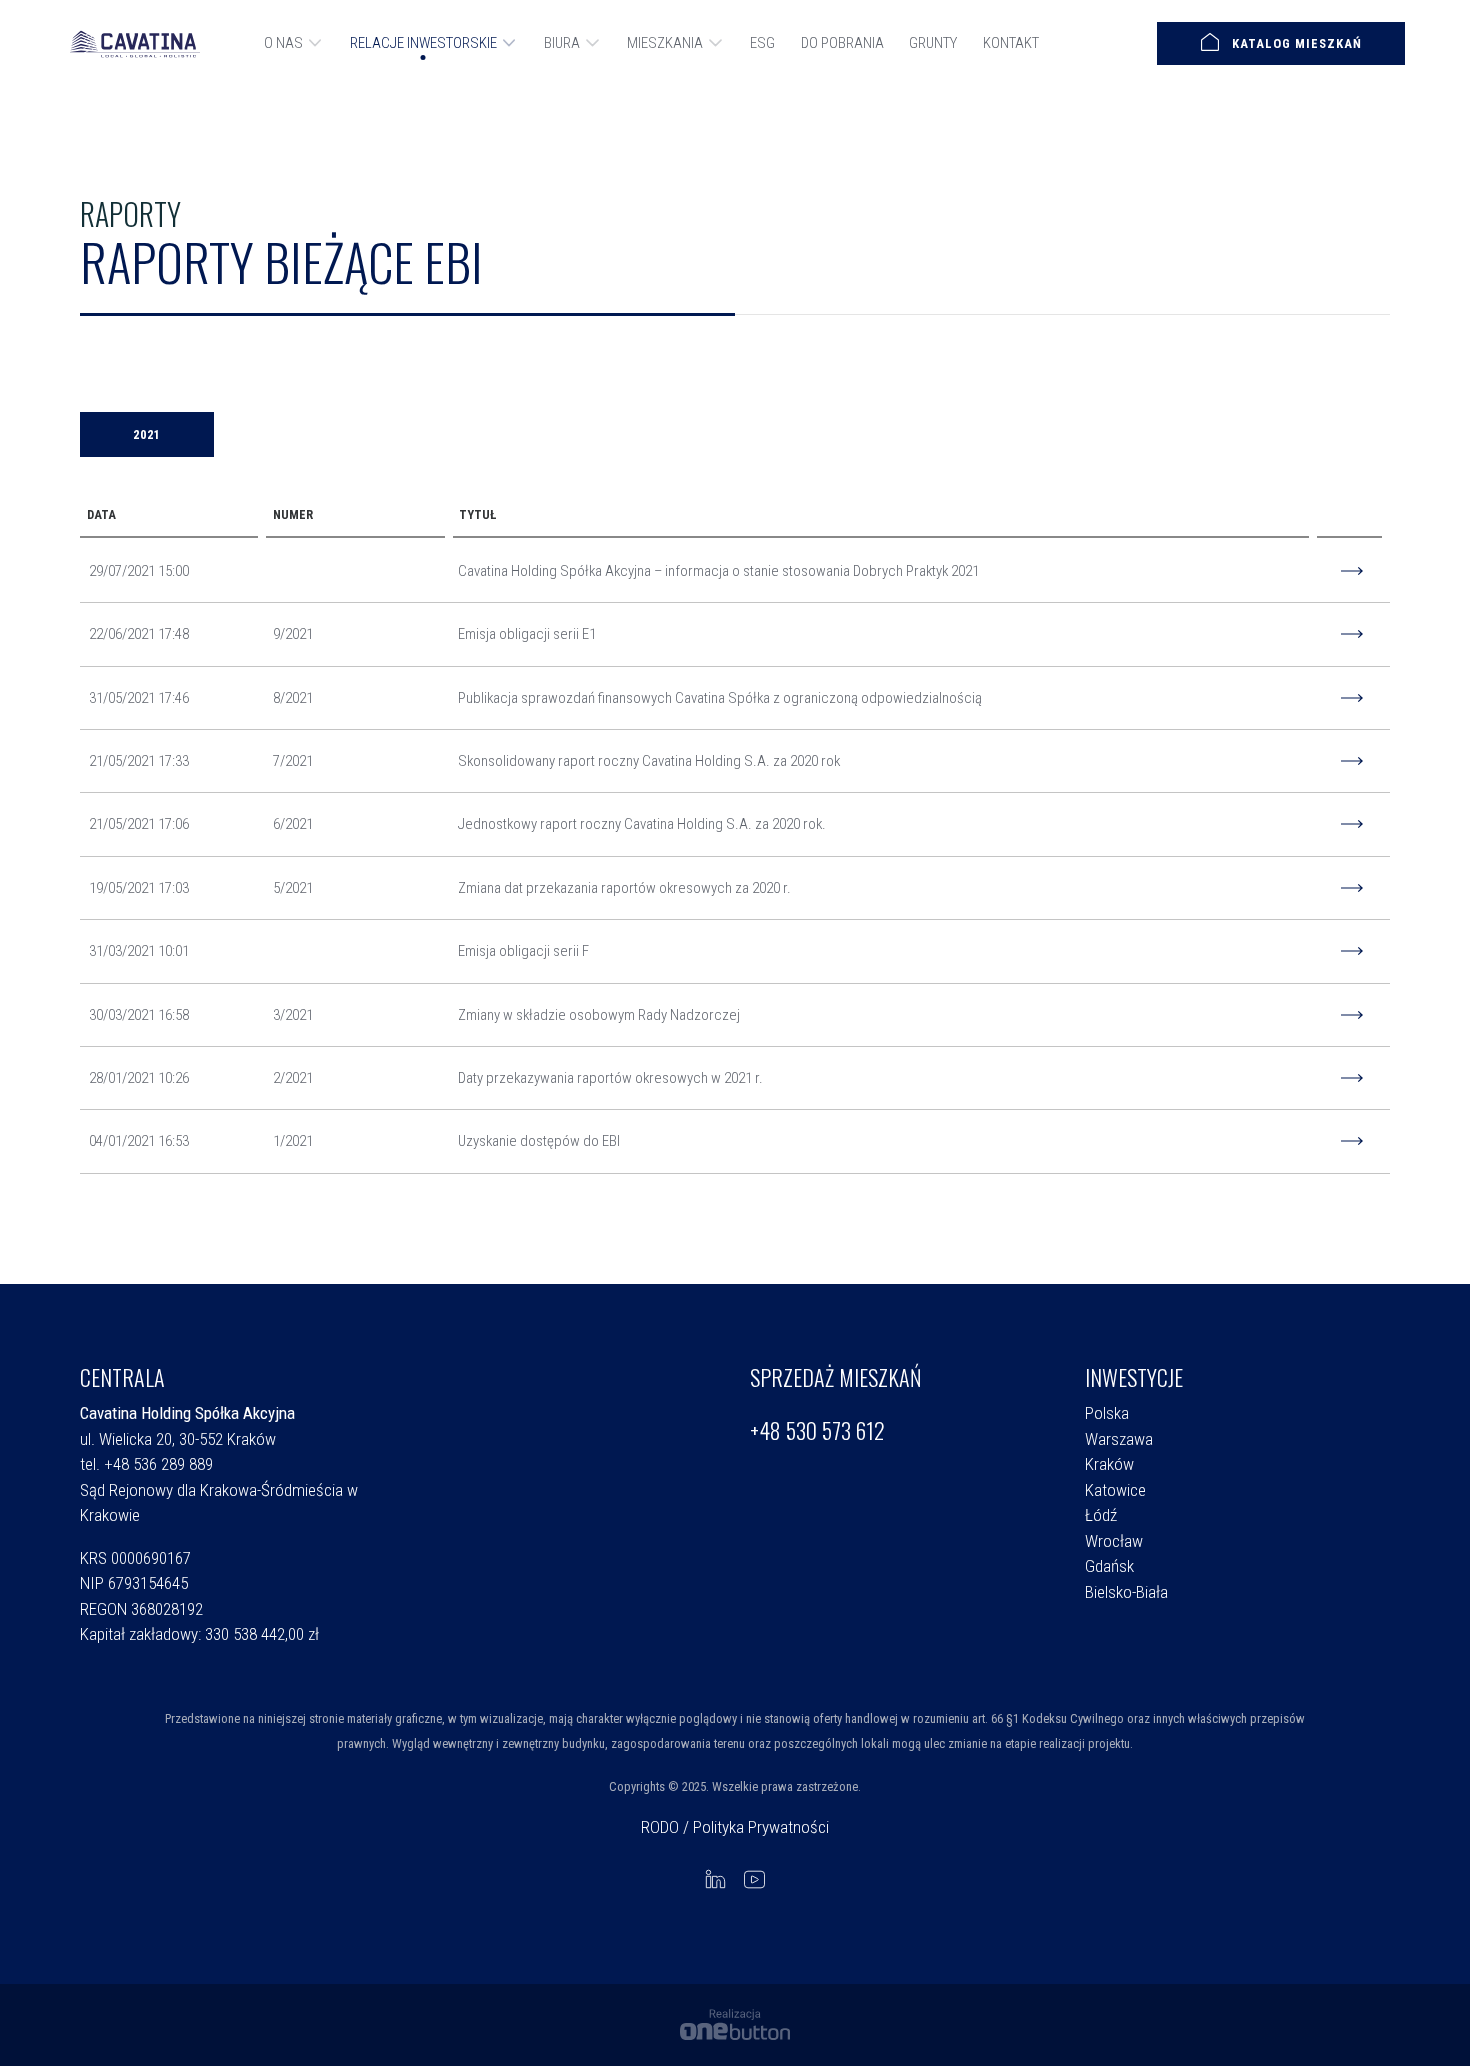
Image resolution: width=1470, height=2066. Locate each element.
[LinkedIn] (715, 1878)
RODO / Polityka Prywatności (735, 1827)
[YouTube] (754, 1878)
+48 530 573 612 (817, 1431)
